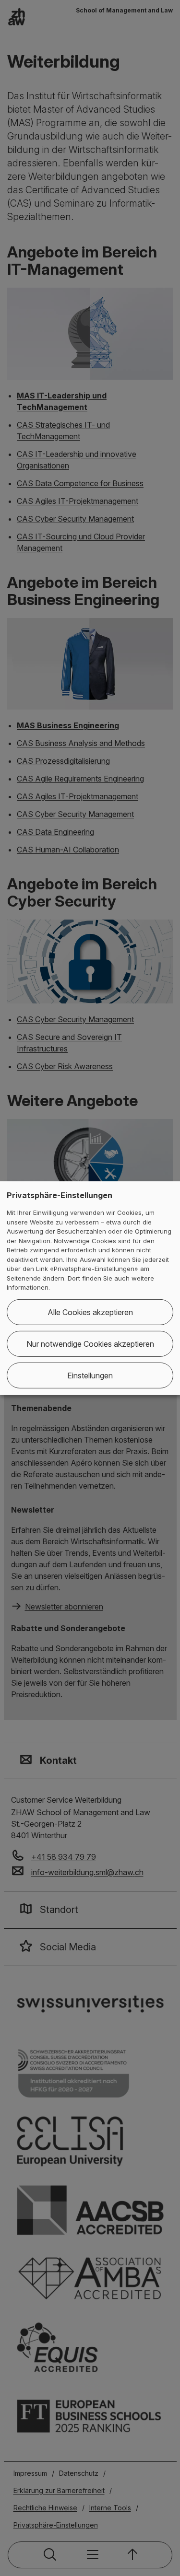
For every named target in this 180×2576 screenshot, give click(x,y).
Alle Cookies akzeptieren (90, 1312)
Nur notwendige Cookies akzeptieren (90, 1344)
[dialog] (90, 1288)
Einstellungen (90, 1375)
